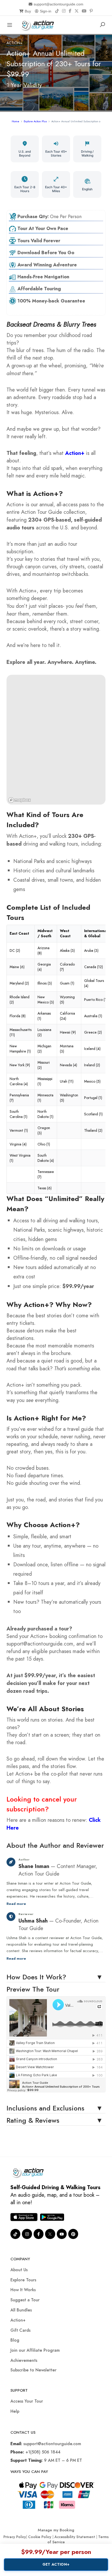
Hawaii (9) (68, 1032)
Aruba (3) (91, 950)
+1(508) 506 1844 (43, 2452)
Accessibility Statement (75, 2537)
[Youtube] (62, 2234)
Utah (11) (67, 1081)
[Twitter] (50, 2234)
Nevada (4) (69, 1065)
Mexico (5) (92, 1081)
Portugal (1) (93, 1098)
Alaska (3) (67, 950)
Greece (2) (93, 1032)
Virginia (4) (18, 1144)
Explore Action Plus (35, 121)
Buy (28, 11)
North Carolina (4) (19, 1081)
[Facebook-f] (39, 2234)
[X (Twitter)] (77, 11)
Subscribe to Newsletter (33, 2370)
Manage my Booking (56, 2530)
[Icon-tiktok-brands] (15, 2234)
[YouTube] (84, 11)
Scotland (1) (93, 1114)
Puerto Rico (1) (96, 1000)
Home (15, 121)
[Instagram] (64, 11)
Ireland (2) (92, 1065)
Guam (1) (67, 983)
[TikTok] (57, 11)
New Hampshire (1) (20, 1049)
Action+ (14, 43)
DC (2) (15, 950)
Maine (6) (17, 967)
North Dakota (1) (45, 1114)
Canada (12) (94, 967)
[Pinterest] (91, 11)
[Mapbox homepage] (20, 800)
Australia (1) (93, 1016)
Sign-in (46, 11)
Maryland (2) (19, 983)
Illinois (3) (45, 983)
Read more (16, 1904)
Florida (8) (18, 1016)
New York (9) (20, 1065)
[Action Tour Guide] (39, 24)
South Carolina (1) (18, 1114)
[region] (56, 740)
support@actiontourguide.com (58, 4)
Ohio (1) (44, 1144)
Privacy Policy (15, 2537)
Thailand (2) (93, 1130)
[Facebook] (70, 11)
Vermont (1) (19, 1130)
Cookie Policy (40, 2537)
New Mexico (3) (46, 1000)
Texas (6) (45, 1188)
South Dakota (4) (46, 1158)
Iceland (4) (92, 1049)
